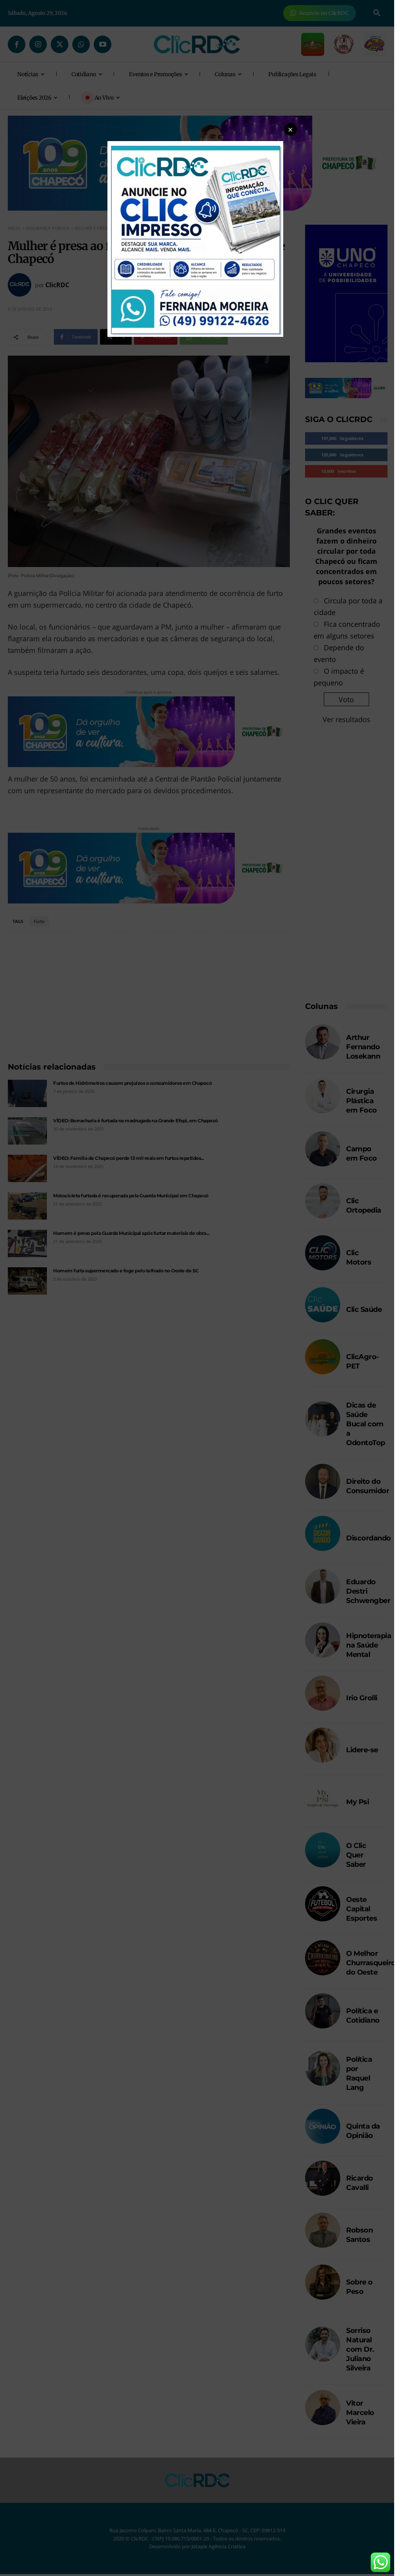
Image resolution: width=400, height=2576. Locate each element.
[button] (291, 129)
